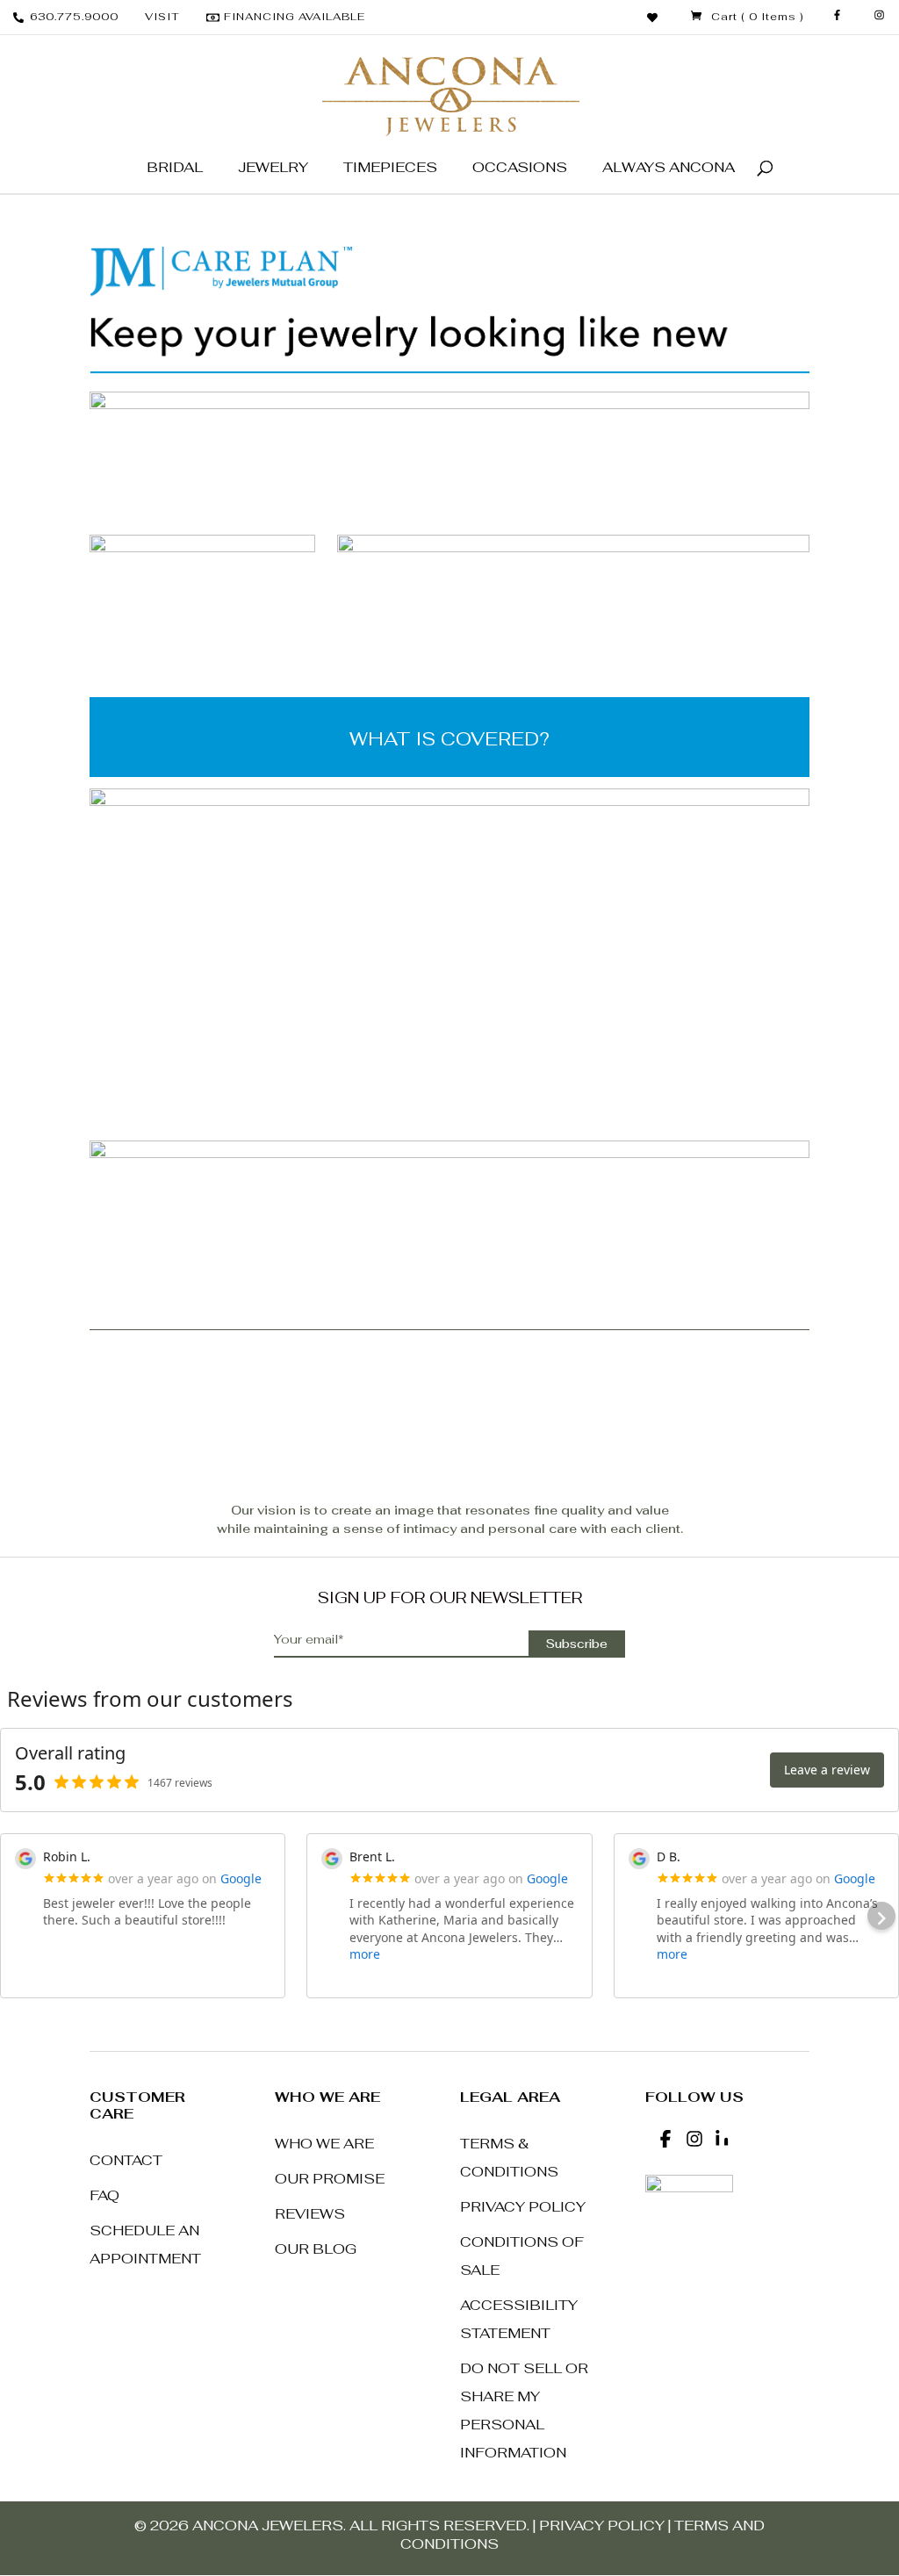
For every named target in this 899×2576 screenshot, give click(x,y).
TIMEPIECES (390, 167)
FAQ (104, 2195)
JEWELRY (273, 167)
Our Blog (316, 2249)
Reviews (310, 2214)
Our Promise (330, 2179)
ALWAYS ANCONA (669, 167)
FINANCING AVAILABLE (295, 17)
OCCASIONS (520, 167)
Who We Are (324, 2144)
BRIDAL (175, 167)
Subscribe (577, 1644)
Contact (126, 2160)
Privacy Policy (523, 2207)
